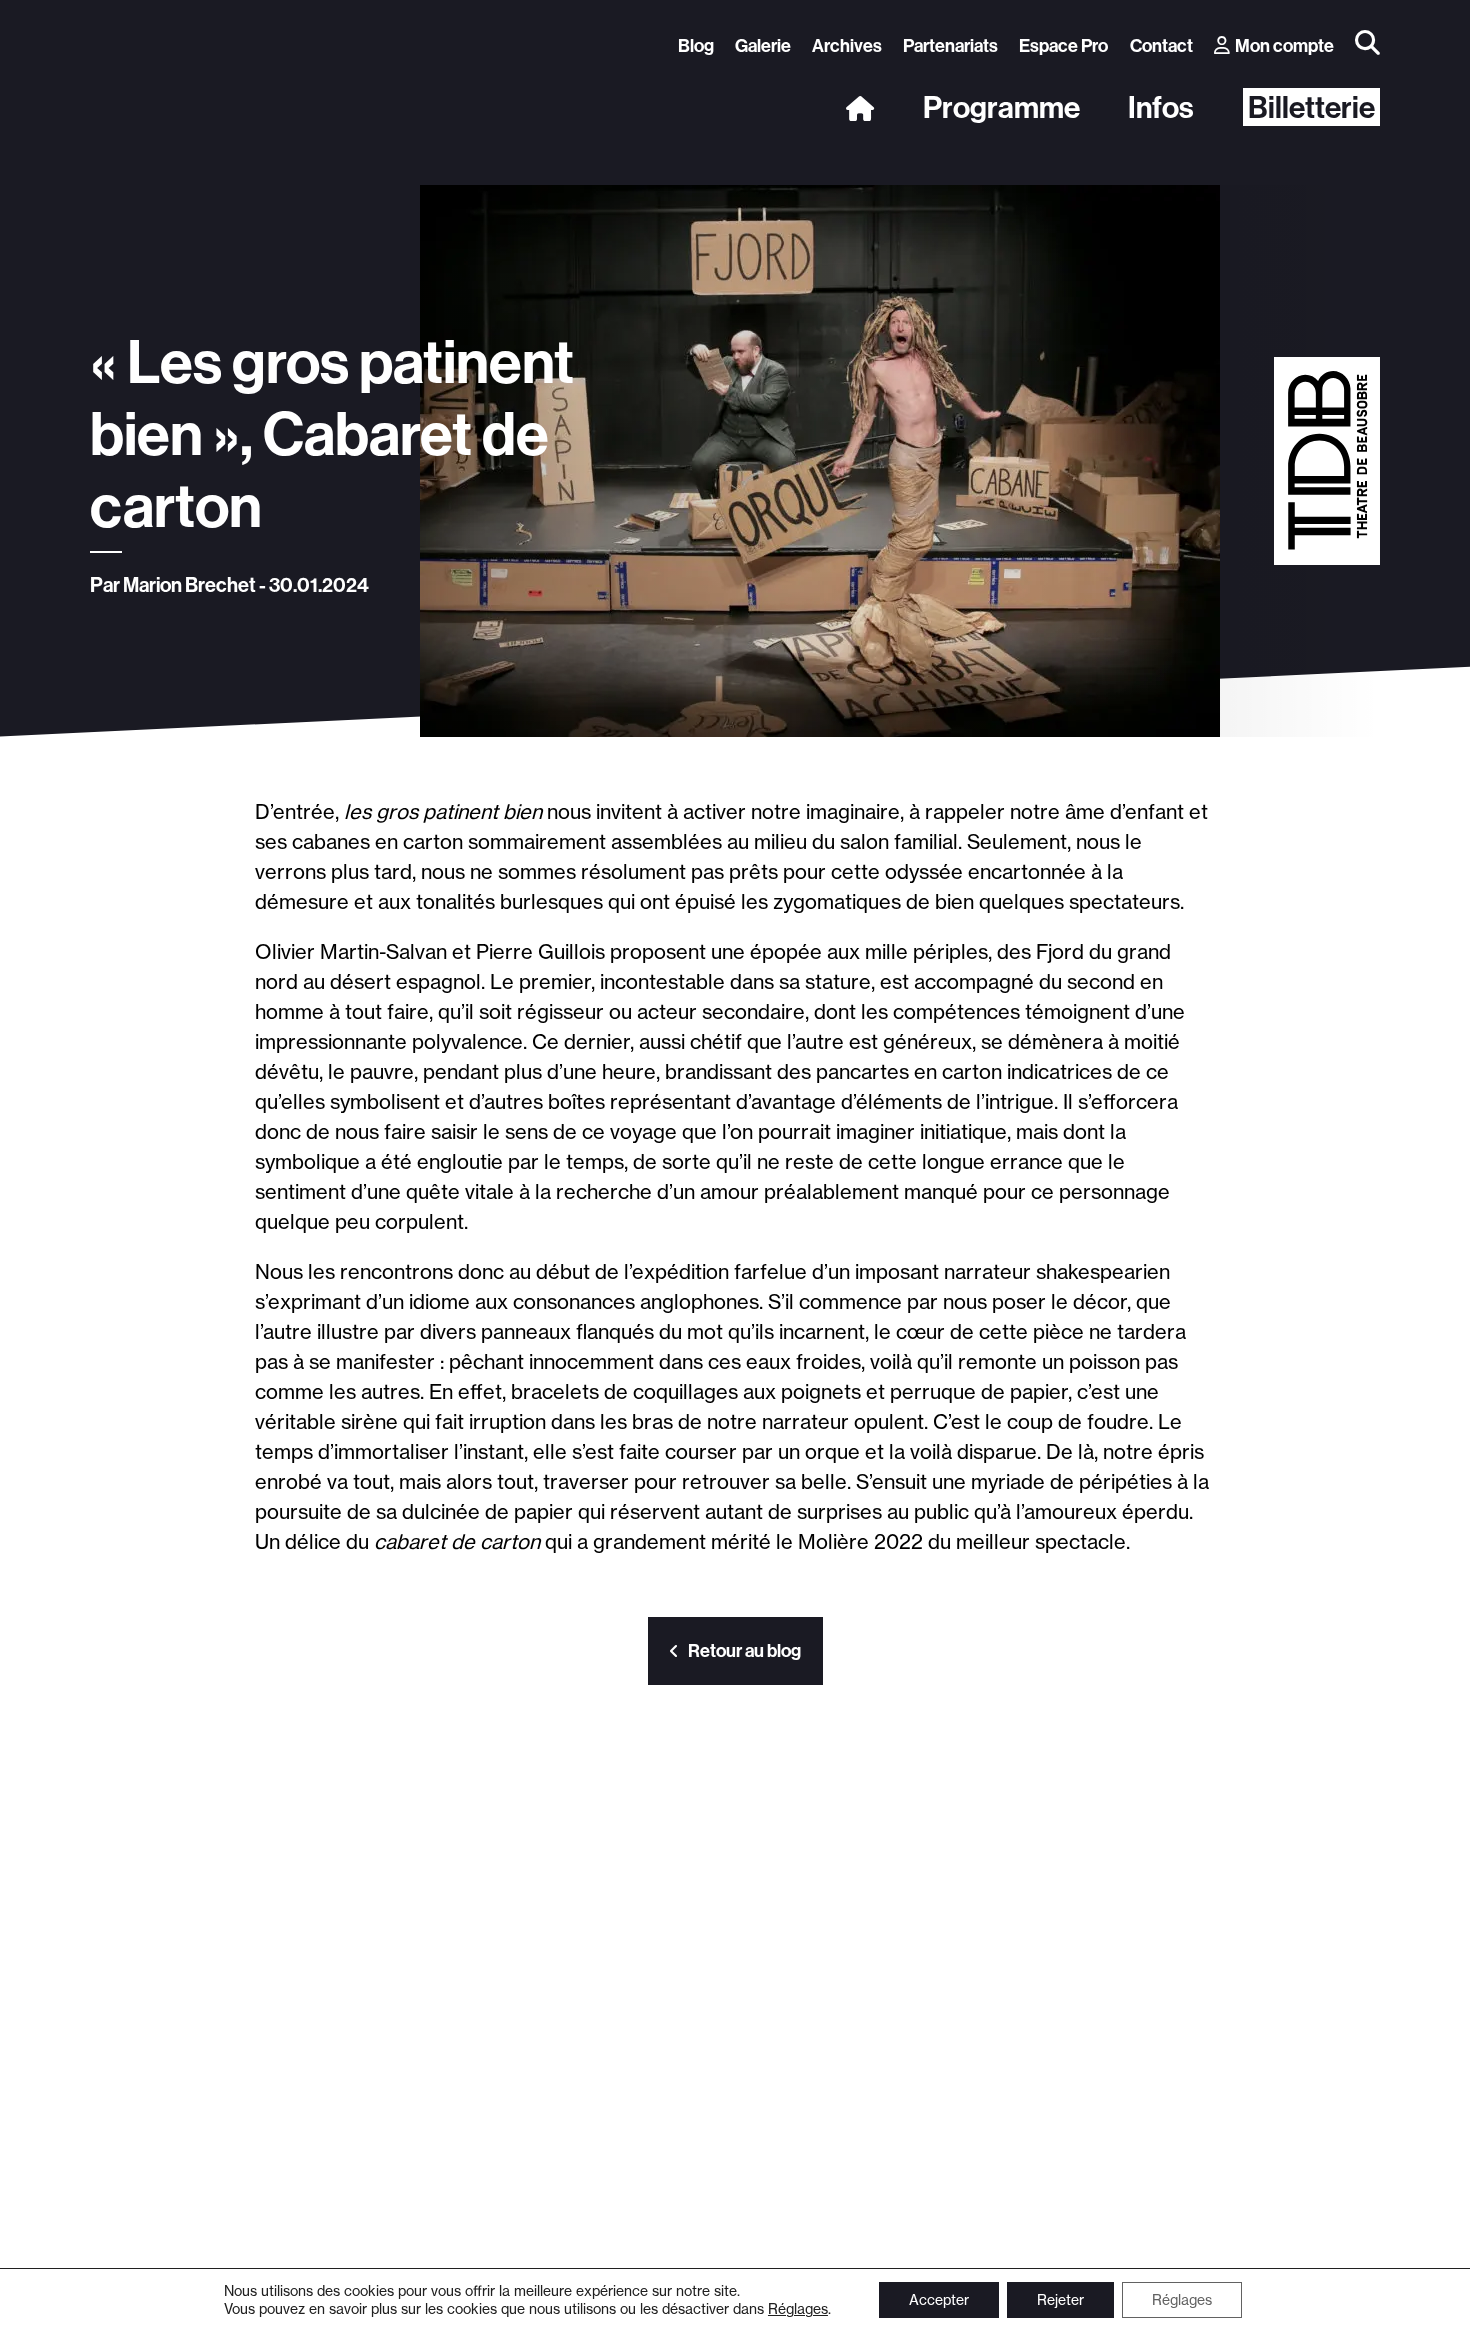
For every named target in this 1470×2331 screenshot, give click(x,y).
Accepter (939, 2300)
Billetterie (1311, 107)
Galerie (763, 45)
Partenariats (950, 45)
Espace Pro (1063, 45)
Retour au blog (744, 1650)
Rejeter (1060, 2300)
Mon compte (1284, 45)
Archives (847, 45)
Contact (1161, 45)
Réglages (798, 2309)
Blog (696, 45)
